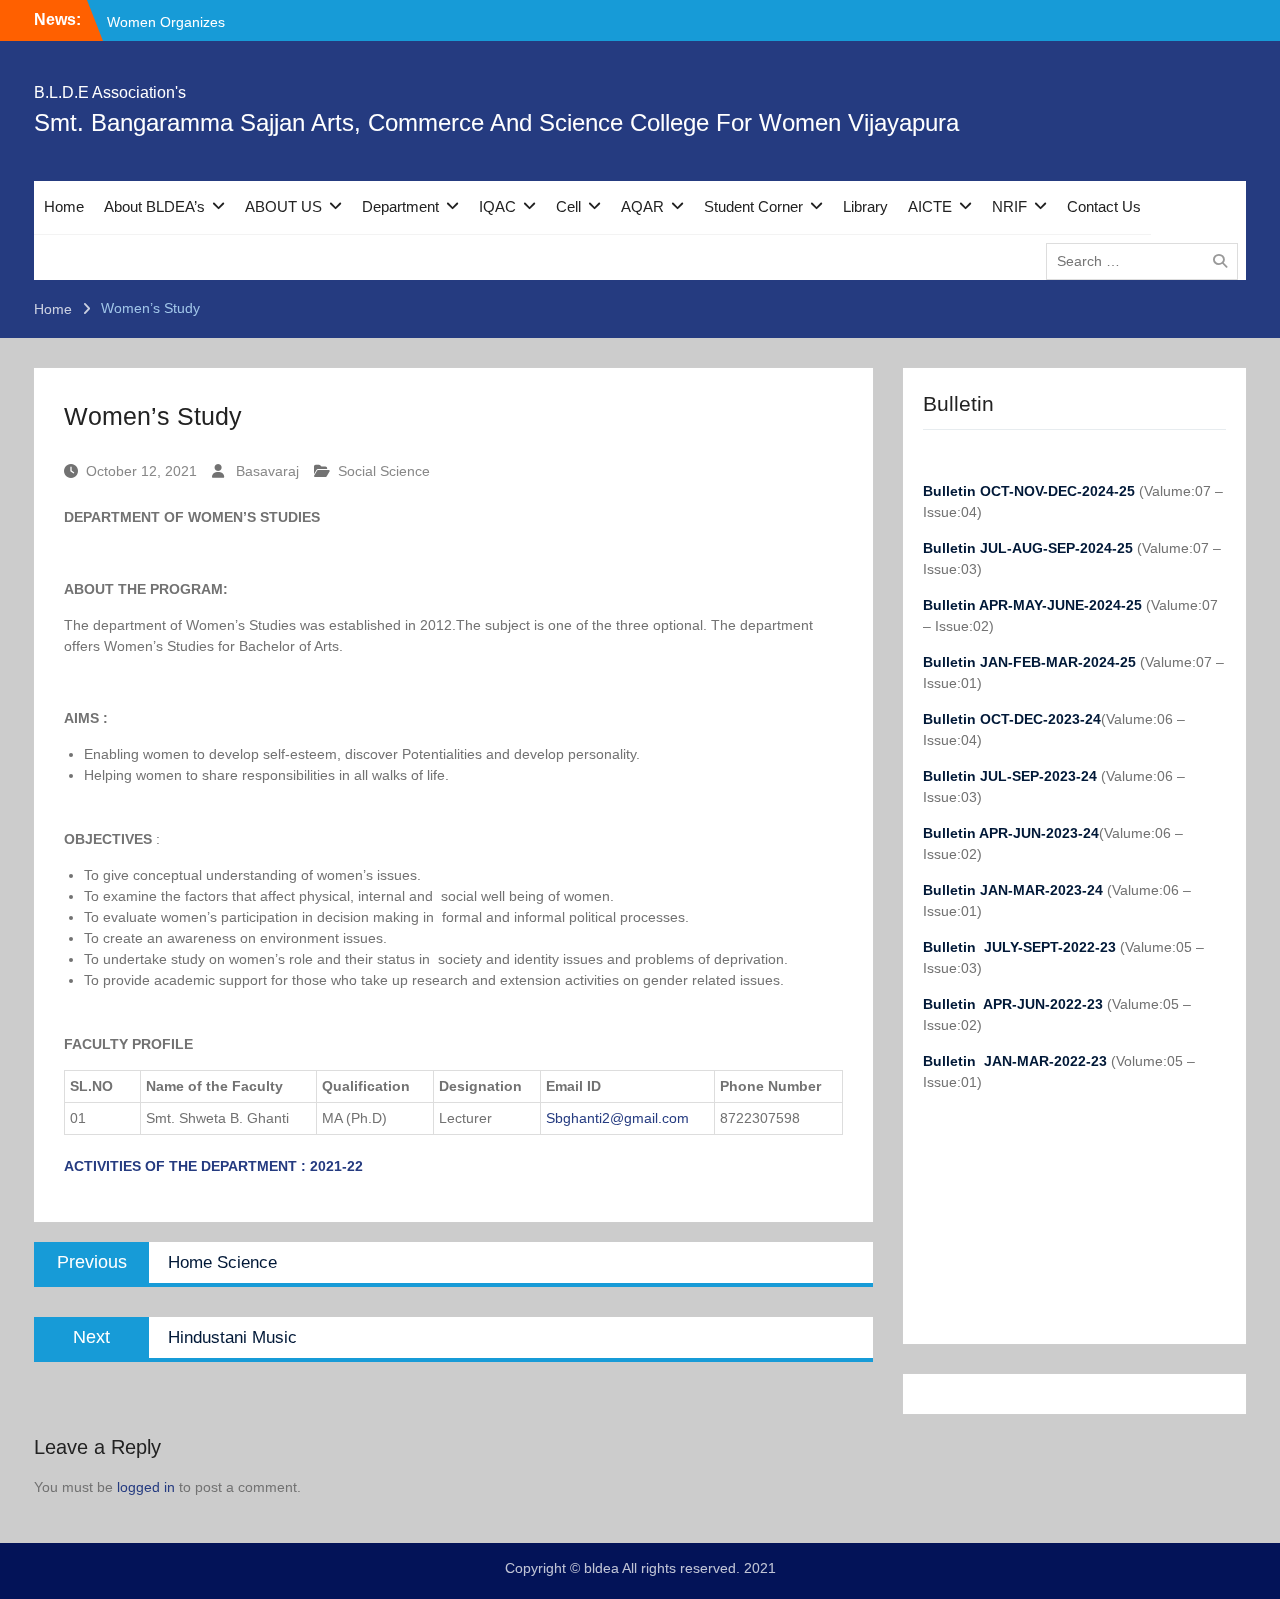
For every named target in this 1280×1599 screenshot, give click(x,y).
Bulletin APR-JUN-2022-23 (1015, 1004)
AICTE (930, 206)
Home (64, 206)
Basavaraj (267, 471)
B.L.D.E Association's (110, 92)
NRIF (1009, 206)
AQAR (642, 206)
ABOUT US (283, 206)
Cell (568, 206)
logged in (146, 1487)
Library (865, 206)
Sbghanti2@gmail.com (617, 1118)
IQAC (497, 206)
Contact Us (1104, 206)
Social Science (384, 471)
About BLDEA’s (154, 206)
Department (400, 206)
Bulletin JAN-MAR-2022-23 (1017, 1061)
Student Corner (753, 206)
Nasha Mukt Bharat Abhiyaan (199, 21)
